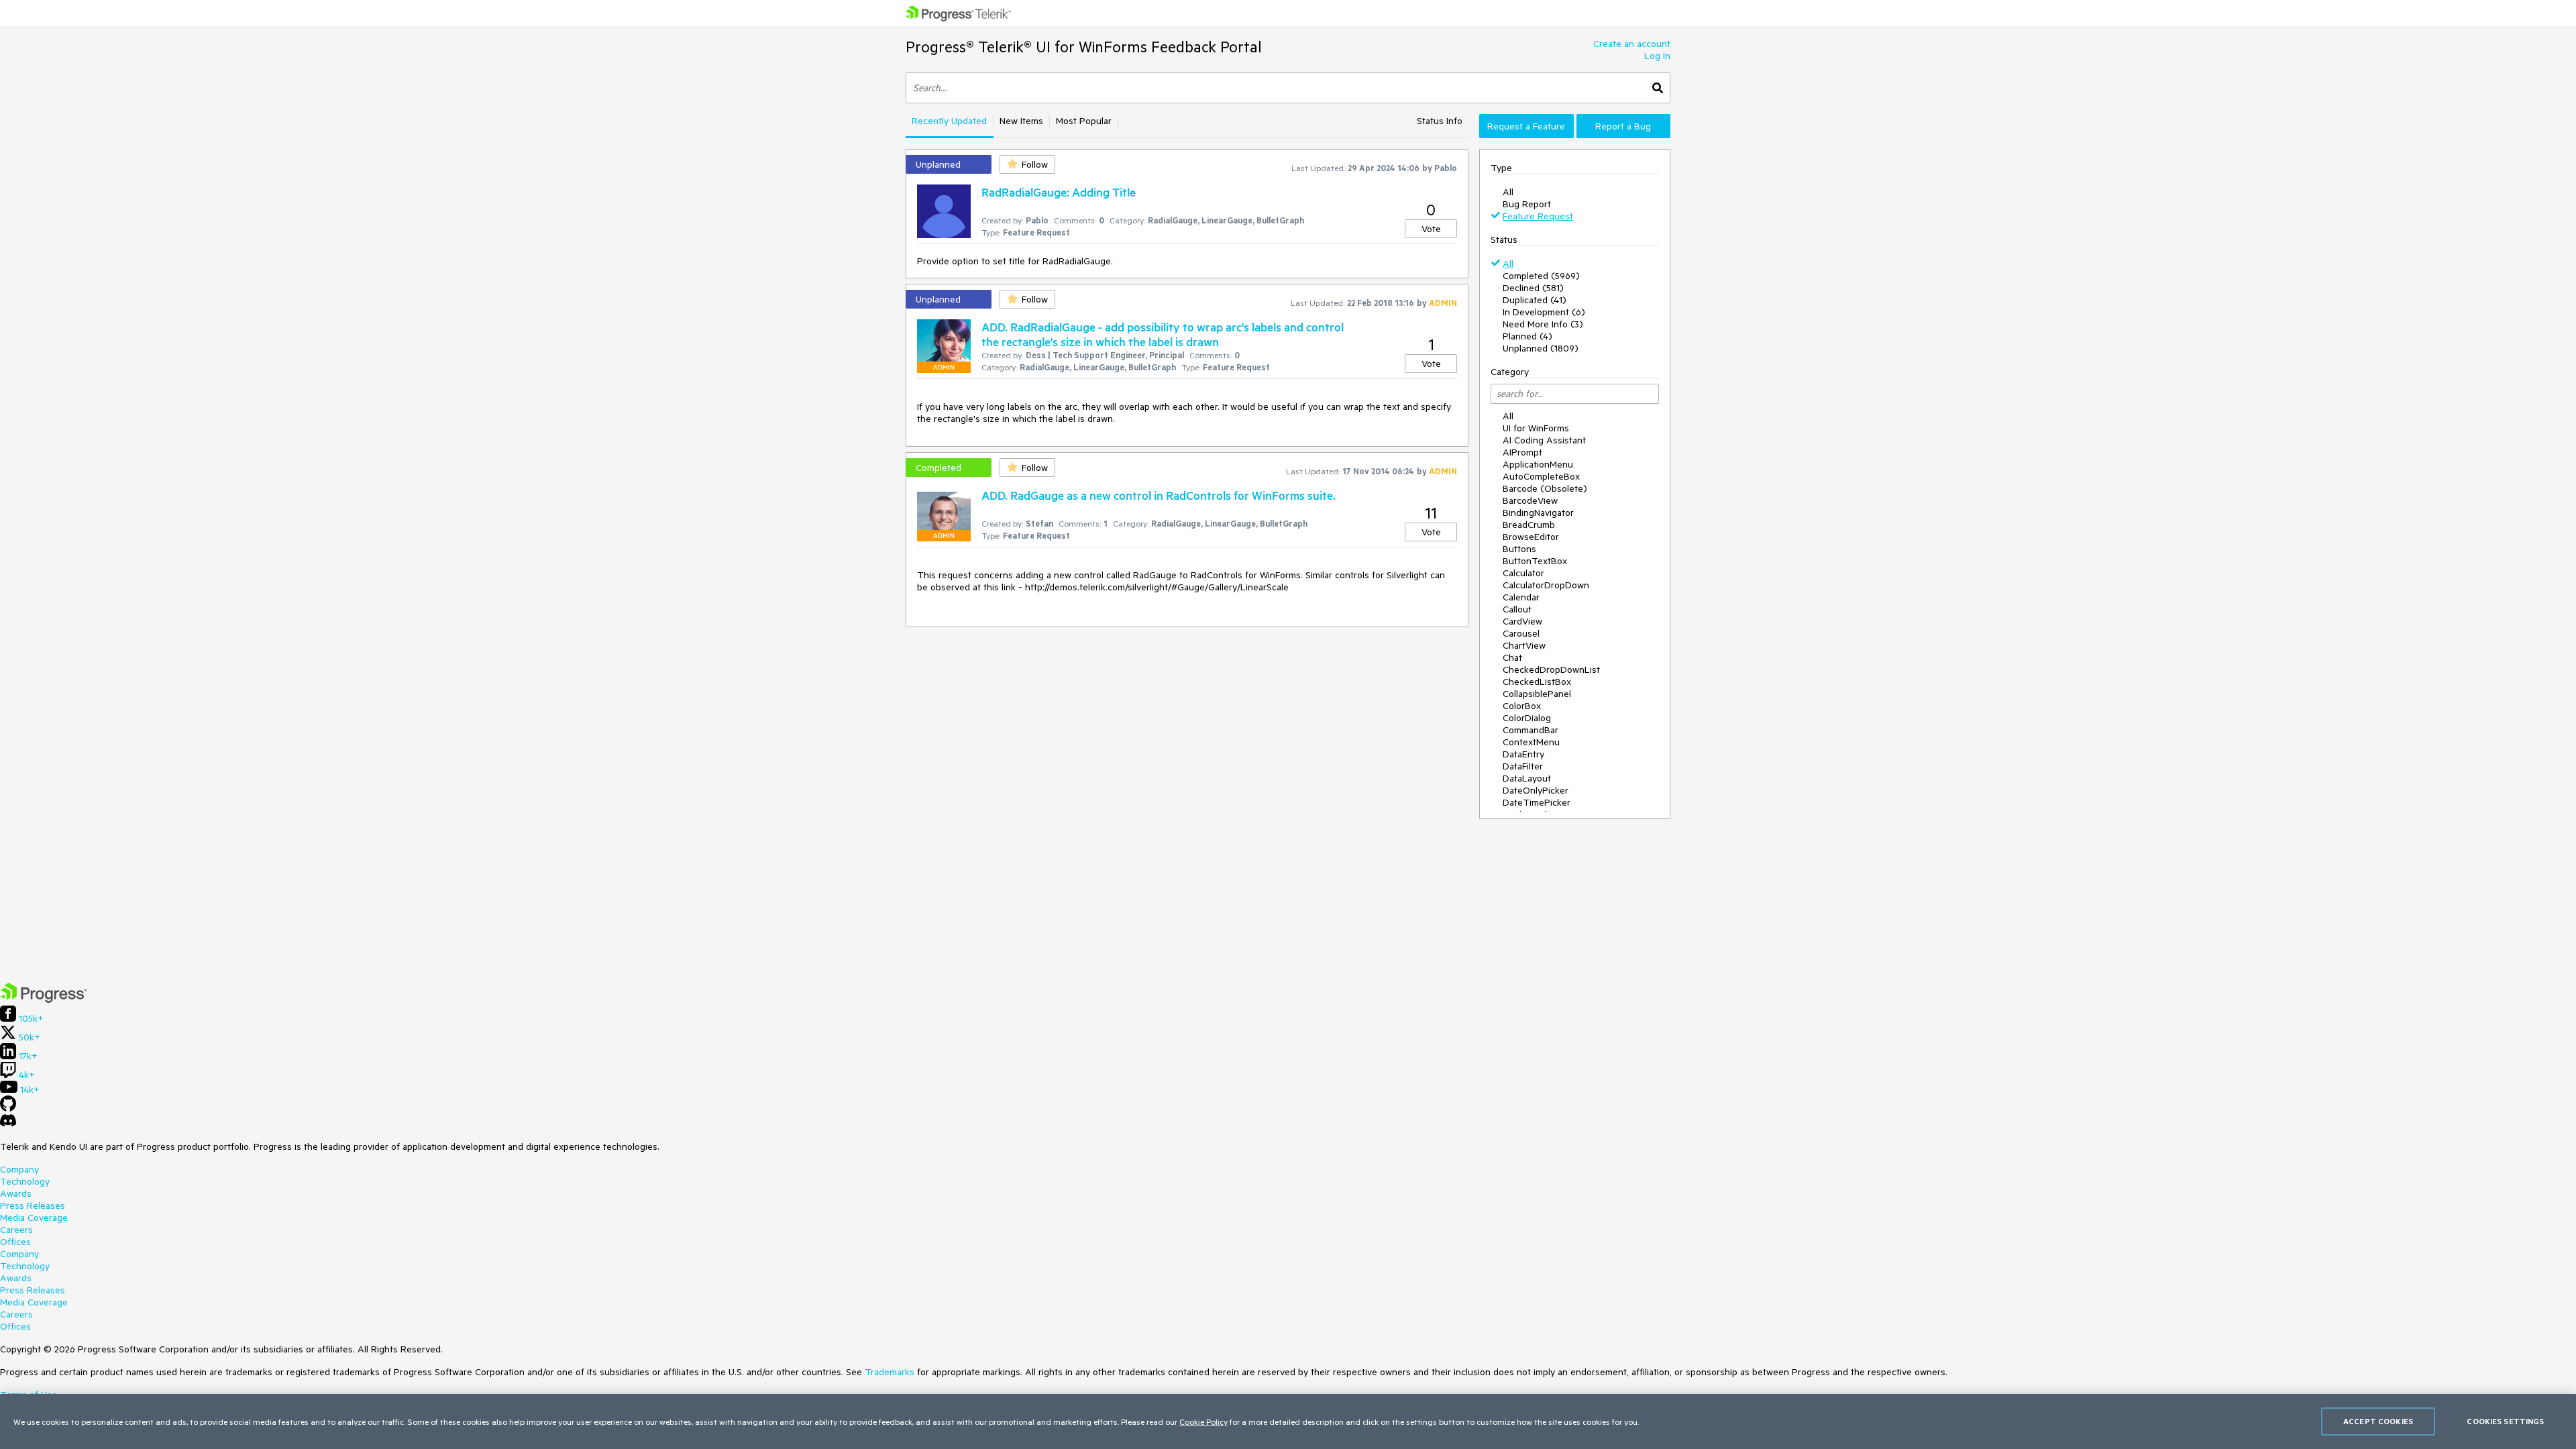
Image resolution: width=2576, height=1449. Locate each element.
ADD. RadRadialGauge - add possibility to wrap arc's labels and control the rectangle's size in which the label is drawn (1163, 334)
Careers (16, 1230)
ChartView (1524, 645)
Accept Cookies (2378, 1421)
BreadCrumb (1529, 525)
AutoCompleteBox (1541, 476)
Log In (1657, 56)
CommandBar (1531, 730)
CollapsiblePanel (1537, 694)
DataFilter (1523, 766)
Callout (1517, 609)
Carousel (1521, 633)
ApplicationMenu (1538, 464)
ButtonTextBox (1535, 561)
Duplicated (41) (1535, 300)
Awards (16, 1193)
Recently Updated (949, 121)
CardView (1522, 621)
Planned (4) (1527, 336)
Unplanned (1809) (1541, 348)
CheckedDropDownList (1551, 669)
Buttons (1519, 549)
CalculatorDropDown (1546, 585)
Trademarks (890, 1372)
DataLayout (1527, 778)
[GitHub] (8, 1108)
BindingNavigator (1538, 513)
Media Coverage (34, 1218)
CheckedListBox (1537, 682)
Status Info (1440, 121)
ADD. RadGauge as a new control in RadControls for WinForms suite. (1159, 495)
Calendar (1521, 597)
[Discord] (8, 1124)
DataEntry (1523, 754)
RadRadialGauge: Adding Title (1059, 192)
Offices (15, 1242)
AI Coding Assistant (1544, 440)
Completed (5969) (1541, 276)
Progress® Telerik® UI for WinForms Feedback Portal (1084, 47)
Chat (1512, 657)
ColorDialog (1527, 718)
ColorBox (1522, 706)
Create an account (1632, 44)
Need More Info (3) (1543, 324)
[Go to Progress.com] (44, 1000)
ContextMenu (1531, 742)
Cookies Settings (2505, 1421)
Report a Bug (1623, 126)
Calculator (1523, 573)
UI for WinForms (1536, 428)
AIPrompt (1522, 452)
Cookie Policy (1203, 1421)
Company (19, 1169)
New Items (1021, 121)
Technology (25, 1181)
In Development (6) (1544, 312)
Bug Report (1527, 204)
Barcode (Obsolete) (1545, 488)
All (1508, 192)
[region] (1288, 1421)
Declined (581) (1533, 288)
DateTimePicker (1537, 802)
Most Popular (1084, 121)
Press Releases (33, 1205)
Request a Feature (1526, 126)
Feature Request (1538, 216)
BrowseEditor (1531, 537)
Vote (1431, 229)
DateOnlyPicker (1536, 790)
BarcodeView (1530, 500)
